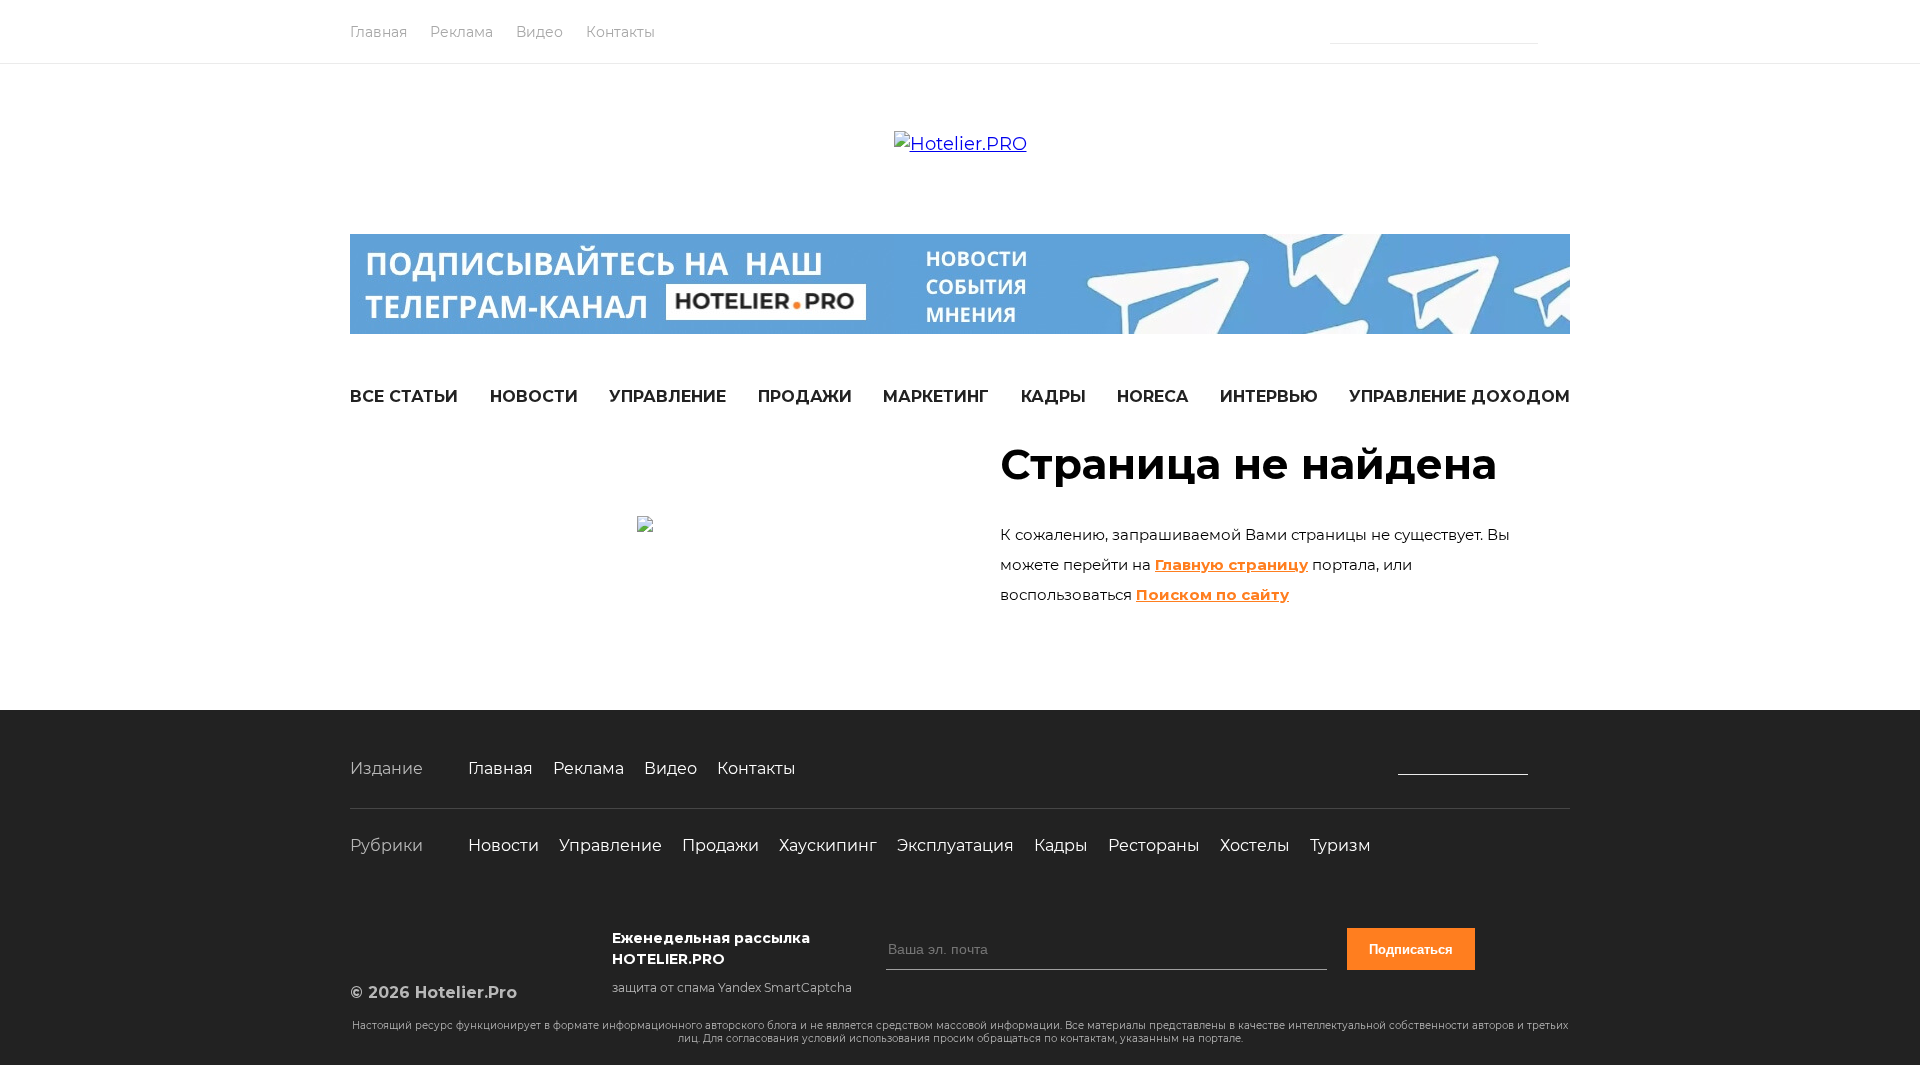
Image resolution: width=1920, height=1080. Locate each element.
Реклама (461, 32)
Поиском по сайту (1212, 594)
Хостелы (1255, 845)
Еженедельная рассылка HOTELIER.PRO (711, 948)
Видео (539, 32)
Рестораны (1154, 845)
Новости (534, 396)
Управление (667, 396)
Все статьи (404, 396)
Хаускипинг (828, 845)
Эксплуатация (955, 845)
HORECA (1152, 396)
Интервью (1269, 396)
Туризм (1340, 845)
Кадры (1053, 396)
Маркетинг (936, 396)
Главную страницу (1231, 564)
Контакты (620, 32)
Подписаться (1411, 949)
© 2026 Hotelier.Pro (433, 992)
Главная (378, 32)
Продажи (805, 396)
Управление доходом (1459, 396)
